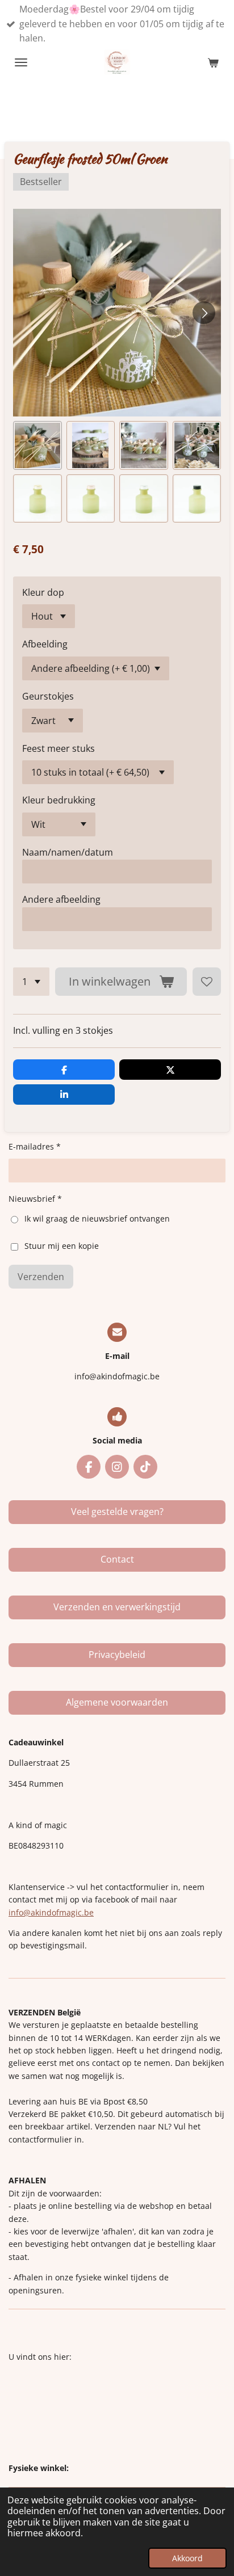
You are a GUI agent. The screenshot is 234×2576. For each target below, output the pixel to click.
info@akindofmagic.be (51, 1912)
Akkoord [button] (187, 2558)
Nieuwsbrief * (35, 1199)
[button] (37, 445)
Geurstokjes (48, 696)
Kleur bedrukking (59, 800)
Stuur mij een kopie (62, 1246)
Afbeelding (45, 644)
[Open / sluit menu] (21, 62)
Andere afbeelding (61, 899)
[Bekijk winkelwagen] (213, 62)
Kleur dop (43, 592)
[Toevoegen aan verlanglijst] (207, 982)
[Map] (117, 2413)
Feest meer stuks (58, 748)
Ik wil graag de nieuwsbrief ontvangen (97, 1218)
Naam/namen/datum (68, 852)
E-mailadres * (35, 1146)
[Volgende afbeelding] (204, 313)
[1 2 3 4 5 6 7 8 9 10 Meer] (31, 982)
